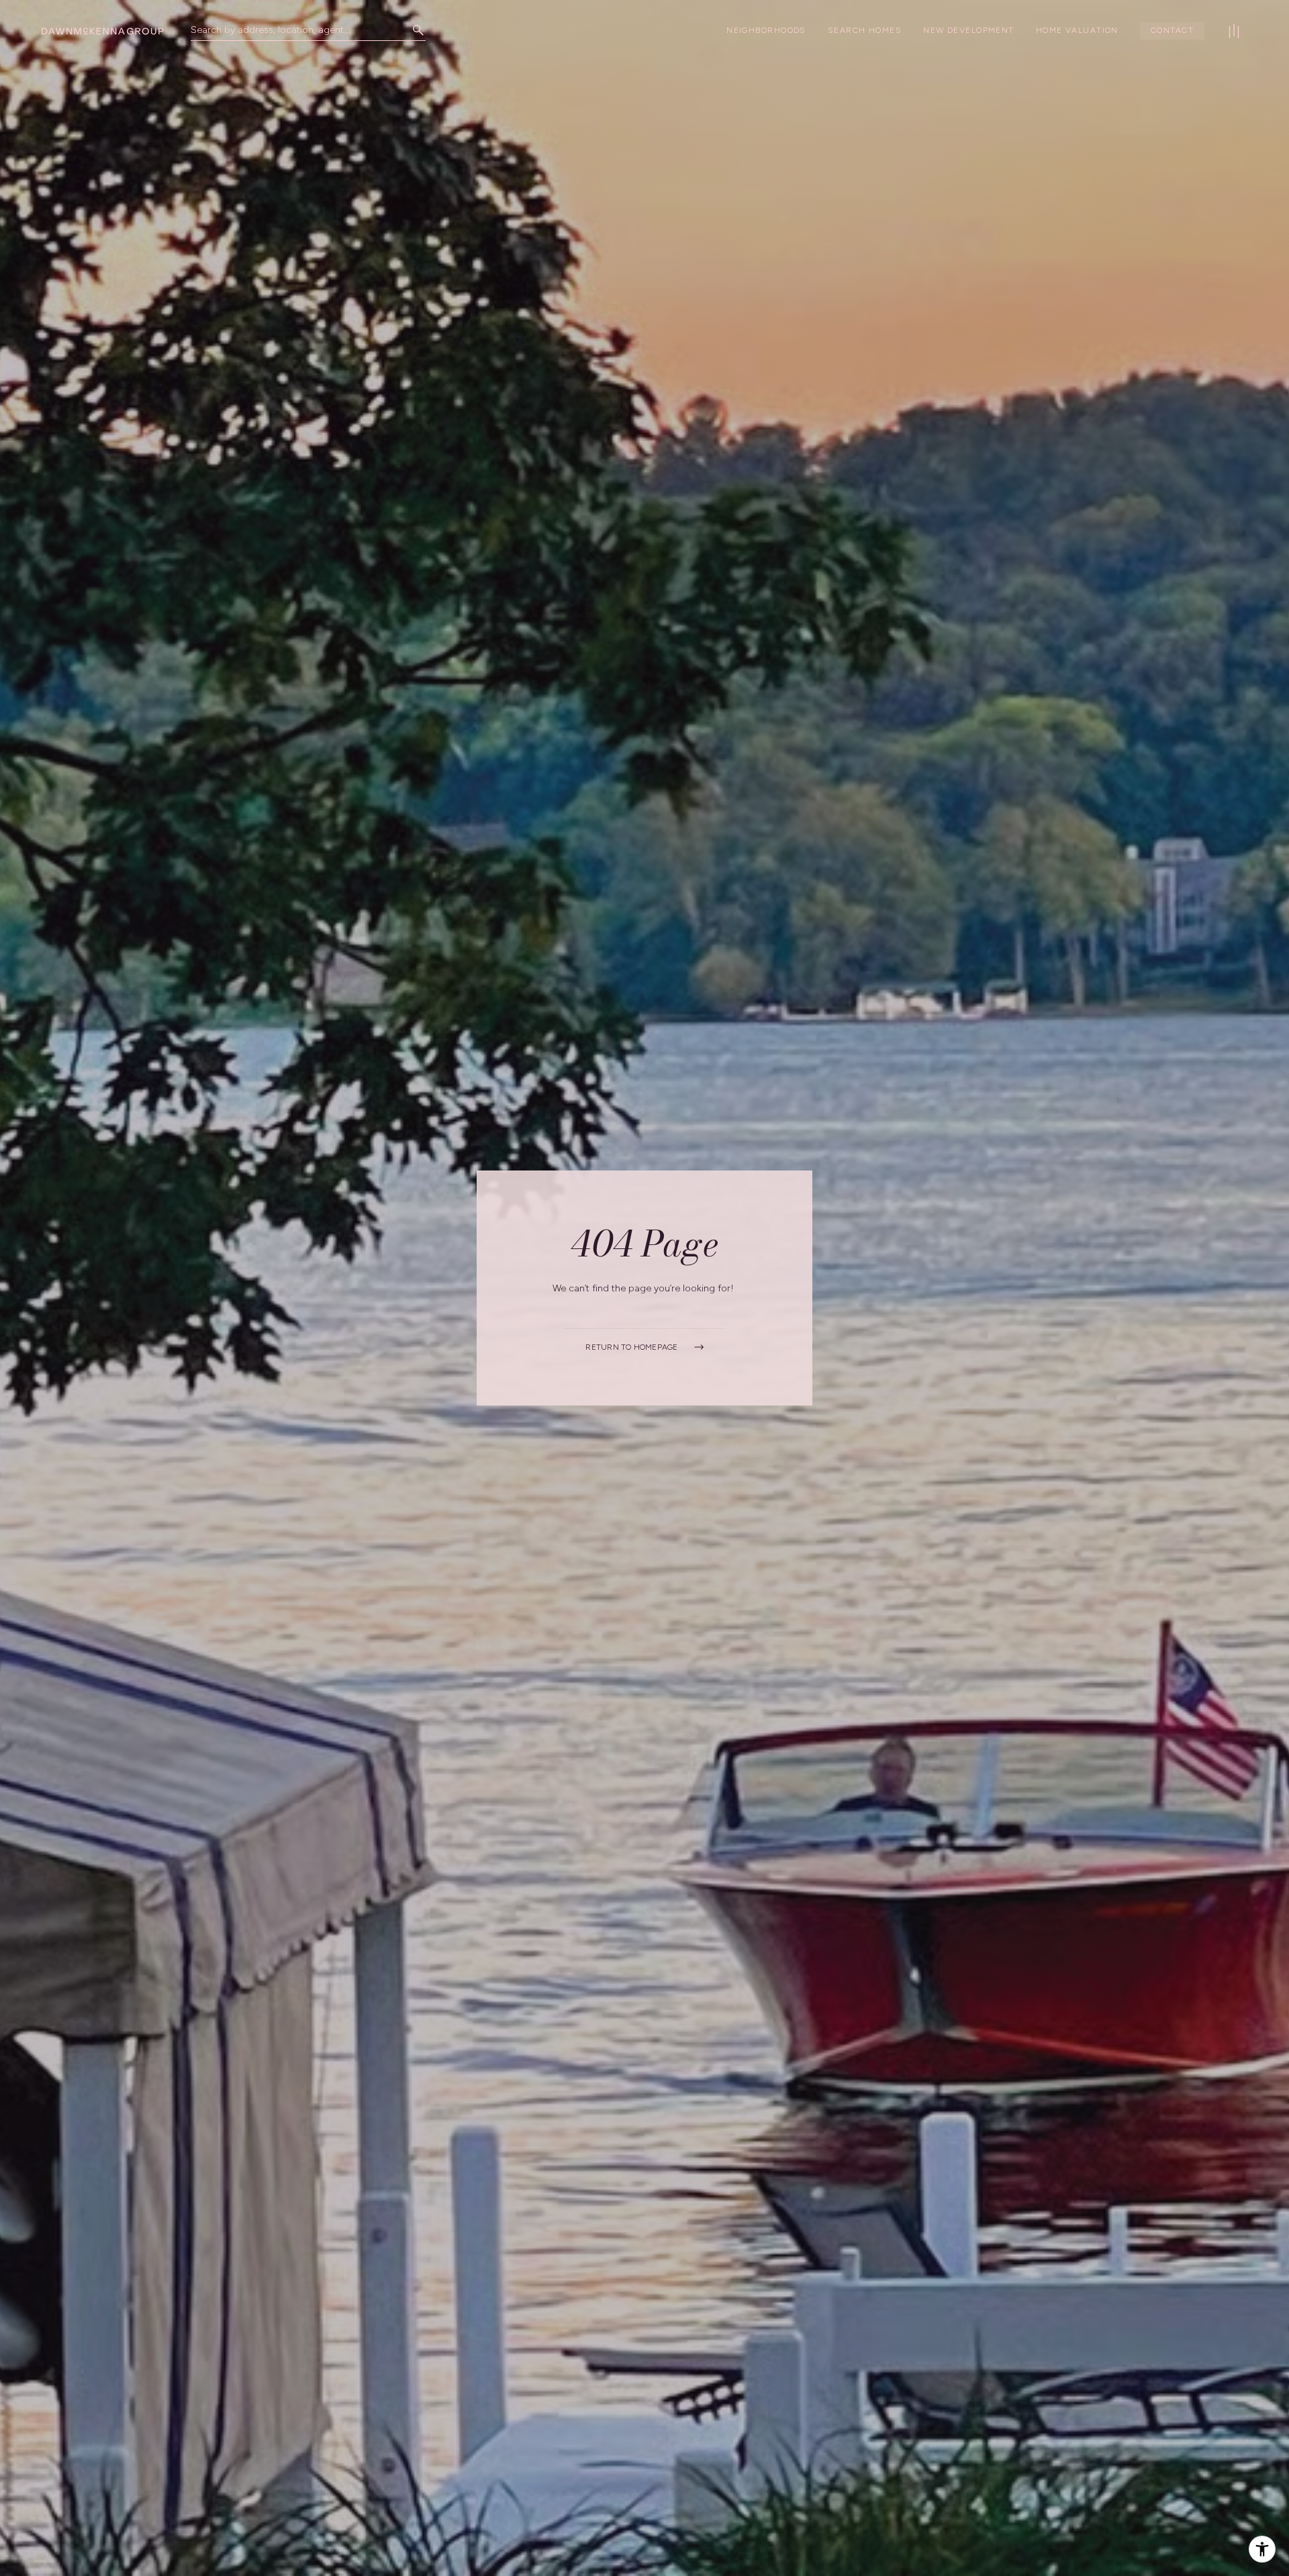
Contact (1172, 30)
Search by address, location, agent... (270, 30)
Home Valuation (1077, 30)
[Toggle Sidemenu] (1234, 31)
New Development (969, 30)
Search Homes (865, 30)
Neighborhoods (766, 30)
